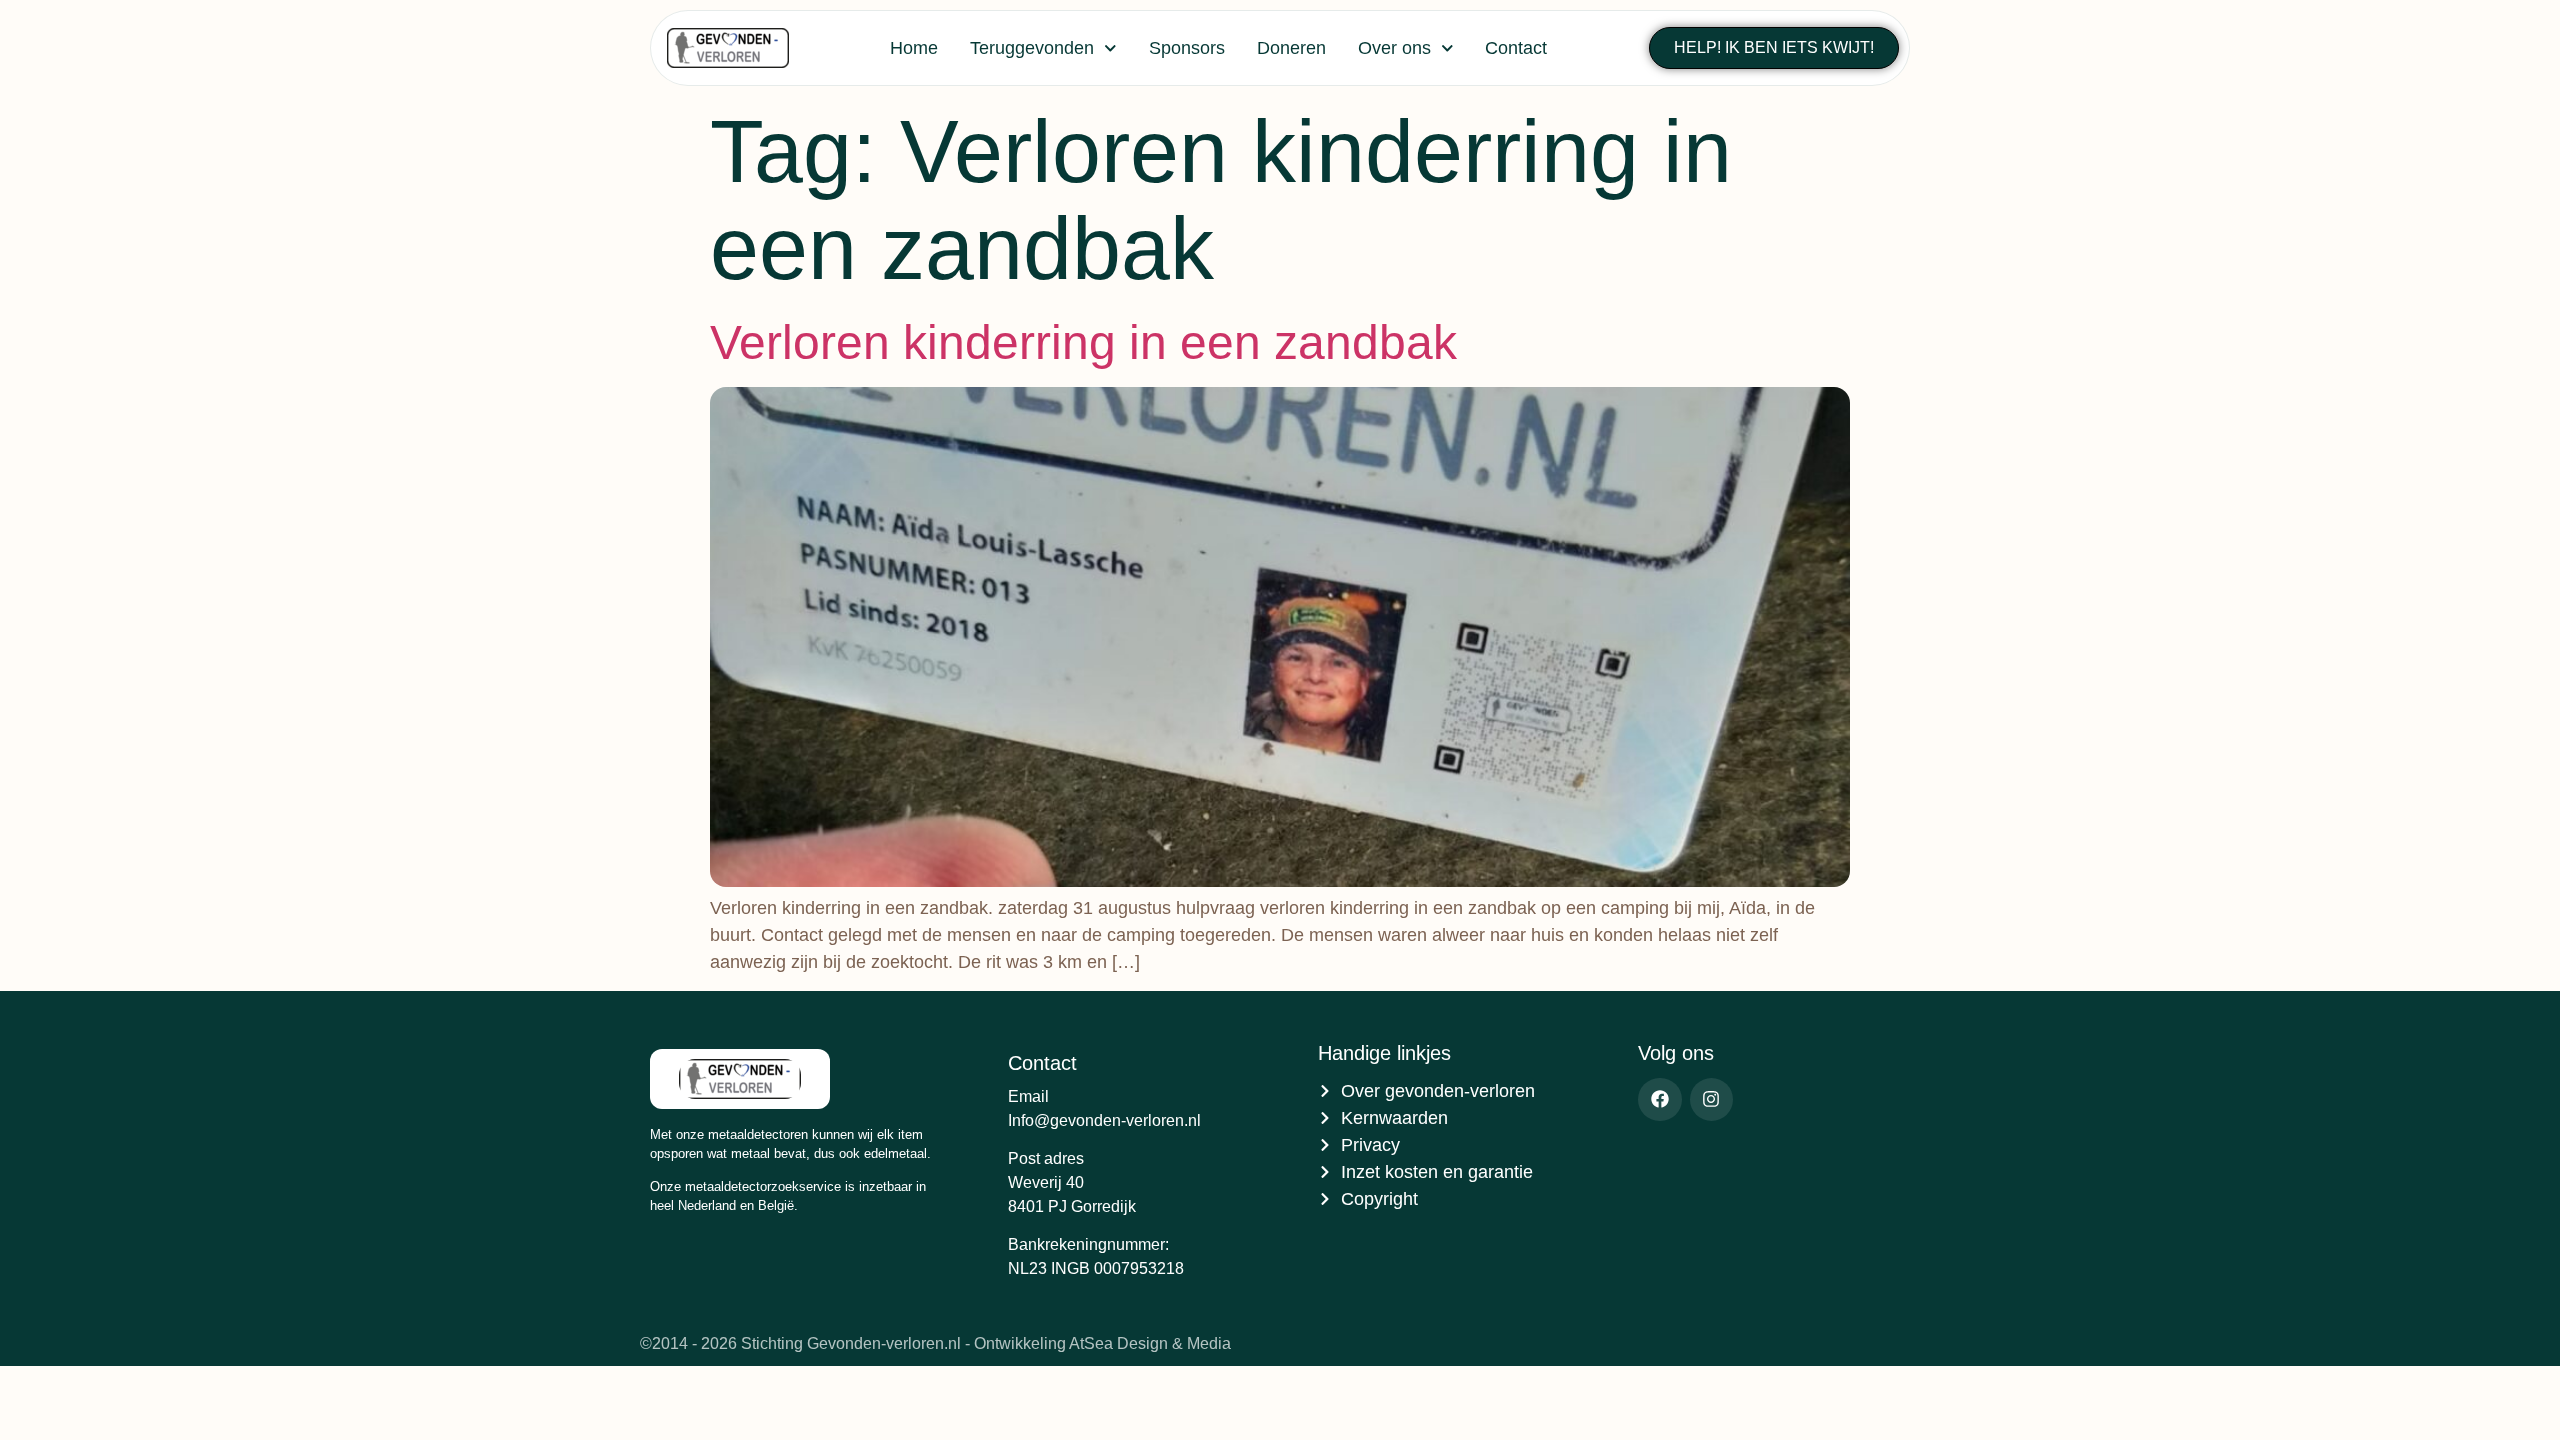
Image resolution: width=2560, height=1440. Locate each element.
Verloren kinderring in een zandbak (1083, 342)
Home (914, 48)
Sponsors (1187, 48)
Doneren (1291, 48)
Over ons (1394, 48)
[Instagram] (1711, 1099)
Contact (1516, 48)
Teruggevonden (1032, 48)
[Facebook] (1659, 1099)
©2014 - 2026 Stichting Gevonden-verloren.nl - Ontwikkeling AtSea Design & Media (935, 1343)
